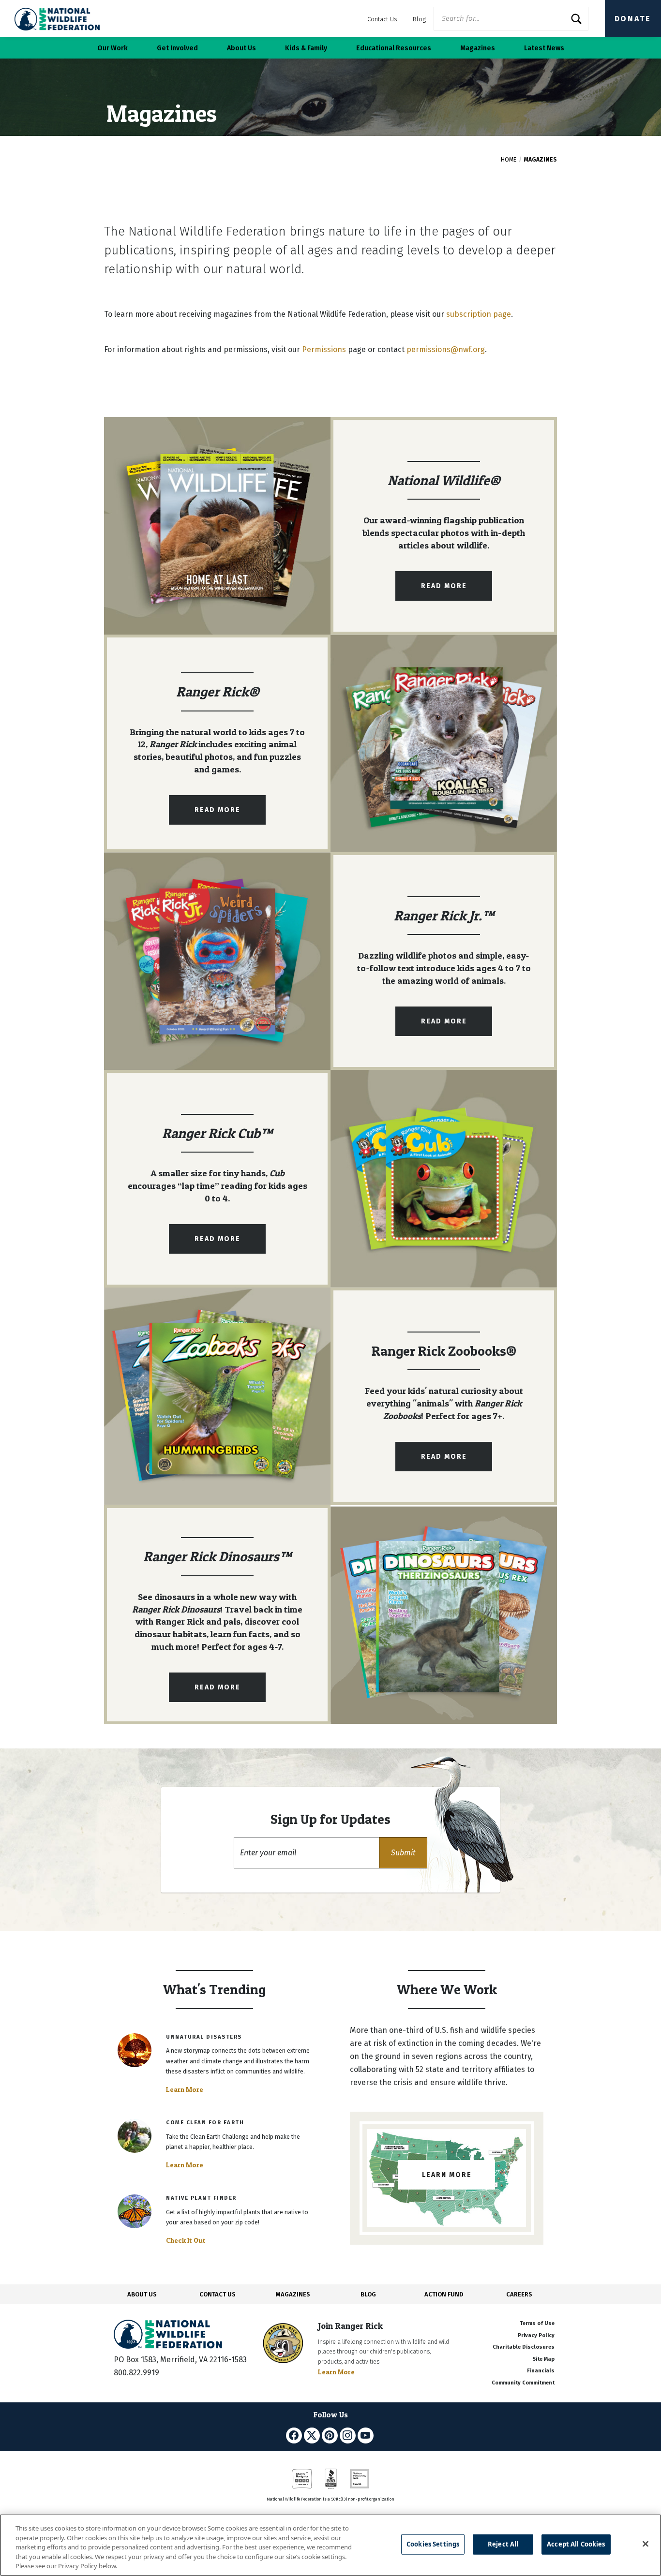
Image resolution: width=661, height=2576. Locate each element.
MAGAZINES (293, 2294)
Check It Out (186, 2240)
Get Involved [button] (177, 48)
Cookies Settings (433, 2544)
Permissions (324, 349)
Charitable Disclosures (524, 2347)
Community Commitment (523, 2383)
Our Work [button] (113, 48)
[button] (403, 1853)
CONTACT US (218, 2294)
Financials (541, 2371)
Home (509, 160)
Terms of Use (537, 2323)
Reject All (503, 2544)
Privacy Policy (536, 2335)
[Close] (646, 2544)
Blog (419, 19)
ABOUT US (142, 2294)
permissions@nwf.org (446, 349)
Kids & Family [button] (306, 48)
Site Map (544, 2359)
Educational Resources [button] (394, 48)
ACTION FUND (444, 2294)
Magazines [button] (478, 48)
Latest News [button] (544, 48)
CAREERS (519, 2294)
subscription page (479, 314)
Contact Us (382, 19)
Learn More (185, 2089)
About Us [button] (241, 48)
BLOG (368, 2294)
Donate (633, 19)
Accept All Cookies (576, 2544)
